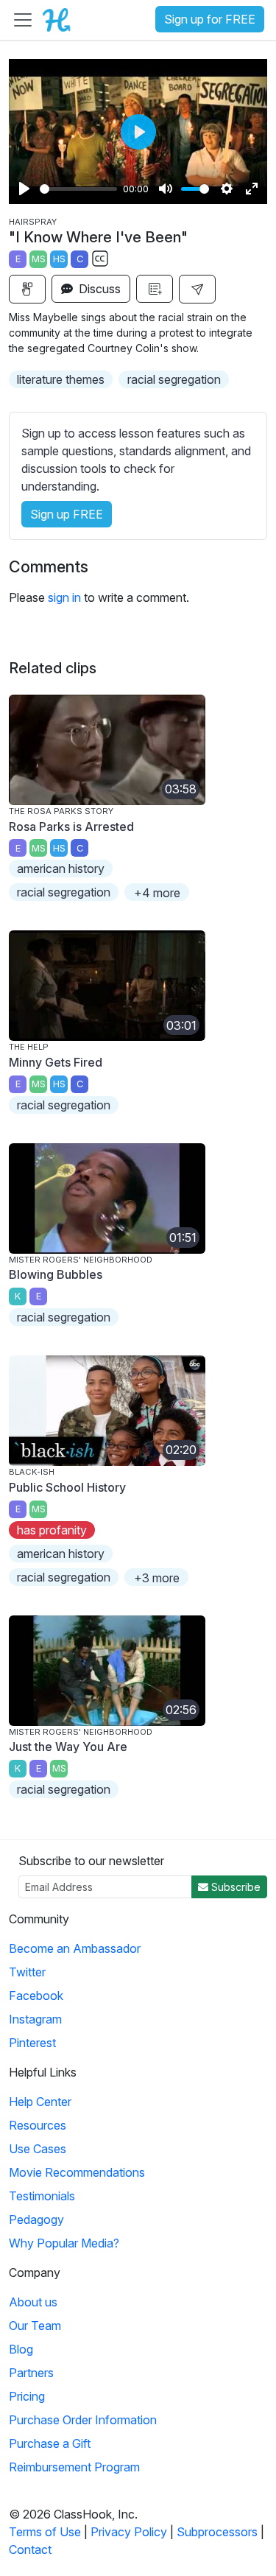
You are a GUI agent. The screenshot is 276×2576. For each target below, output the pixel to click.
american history (61, 868)
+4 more (157, 893)
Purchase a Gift (50, 2443)
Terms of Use (45, 2532)
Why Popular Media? (64, 2243)
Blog (21, 2349)
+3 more (157, 1578)
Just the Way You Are (68, 1747)
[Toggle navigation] (23, 20)
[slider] (78, 189)
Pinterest (32, 2043)
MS (39, 259)
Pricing (27, 2396)
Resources (38, 2125)
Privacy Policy (129, 2532)
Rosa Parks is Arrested (71, 827)
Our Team (35, 2326)
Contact (30, 2549)
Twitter (27, 1972)
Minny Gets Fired (56, 1062)
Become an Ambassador (75, 1948)
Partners (31, 2373)
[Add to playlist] (155, 289)
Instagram (35, 2019)
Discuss (98, 289)
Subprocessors (217, 2532)
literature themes (61, 379)
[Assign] (27, 289)
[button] (197, 289)
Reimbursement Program (74, 2467)
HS (59, 259)
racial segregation (174, 379)
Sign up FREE (67, 514)
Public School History (67, 1487)
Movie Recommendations (77, 2172)
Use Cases (38, 2149)
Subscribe (234, 1887)
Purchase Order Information (83, 2420)
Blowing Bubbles (56, 1274)
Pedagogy (36, 2219)
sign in (64, 597)
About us (33, 2302)
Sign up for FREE (210, 19)
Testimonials (42, 2196)
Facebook (36, 1996)
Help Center (40, 2102)
